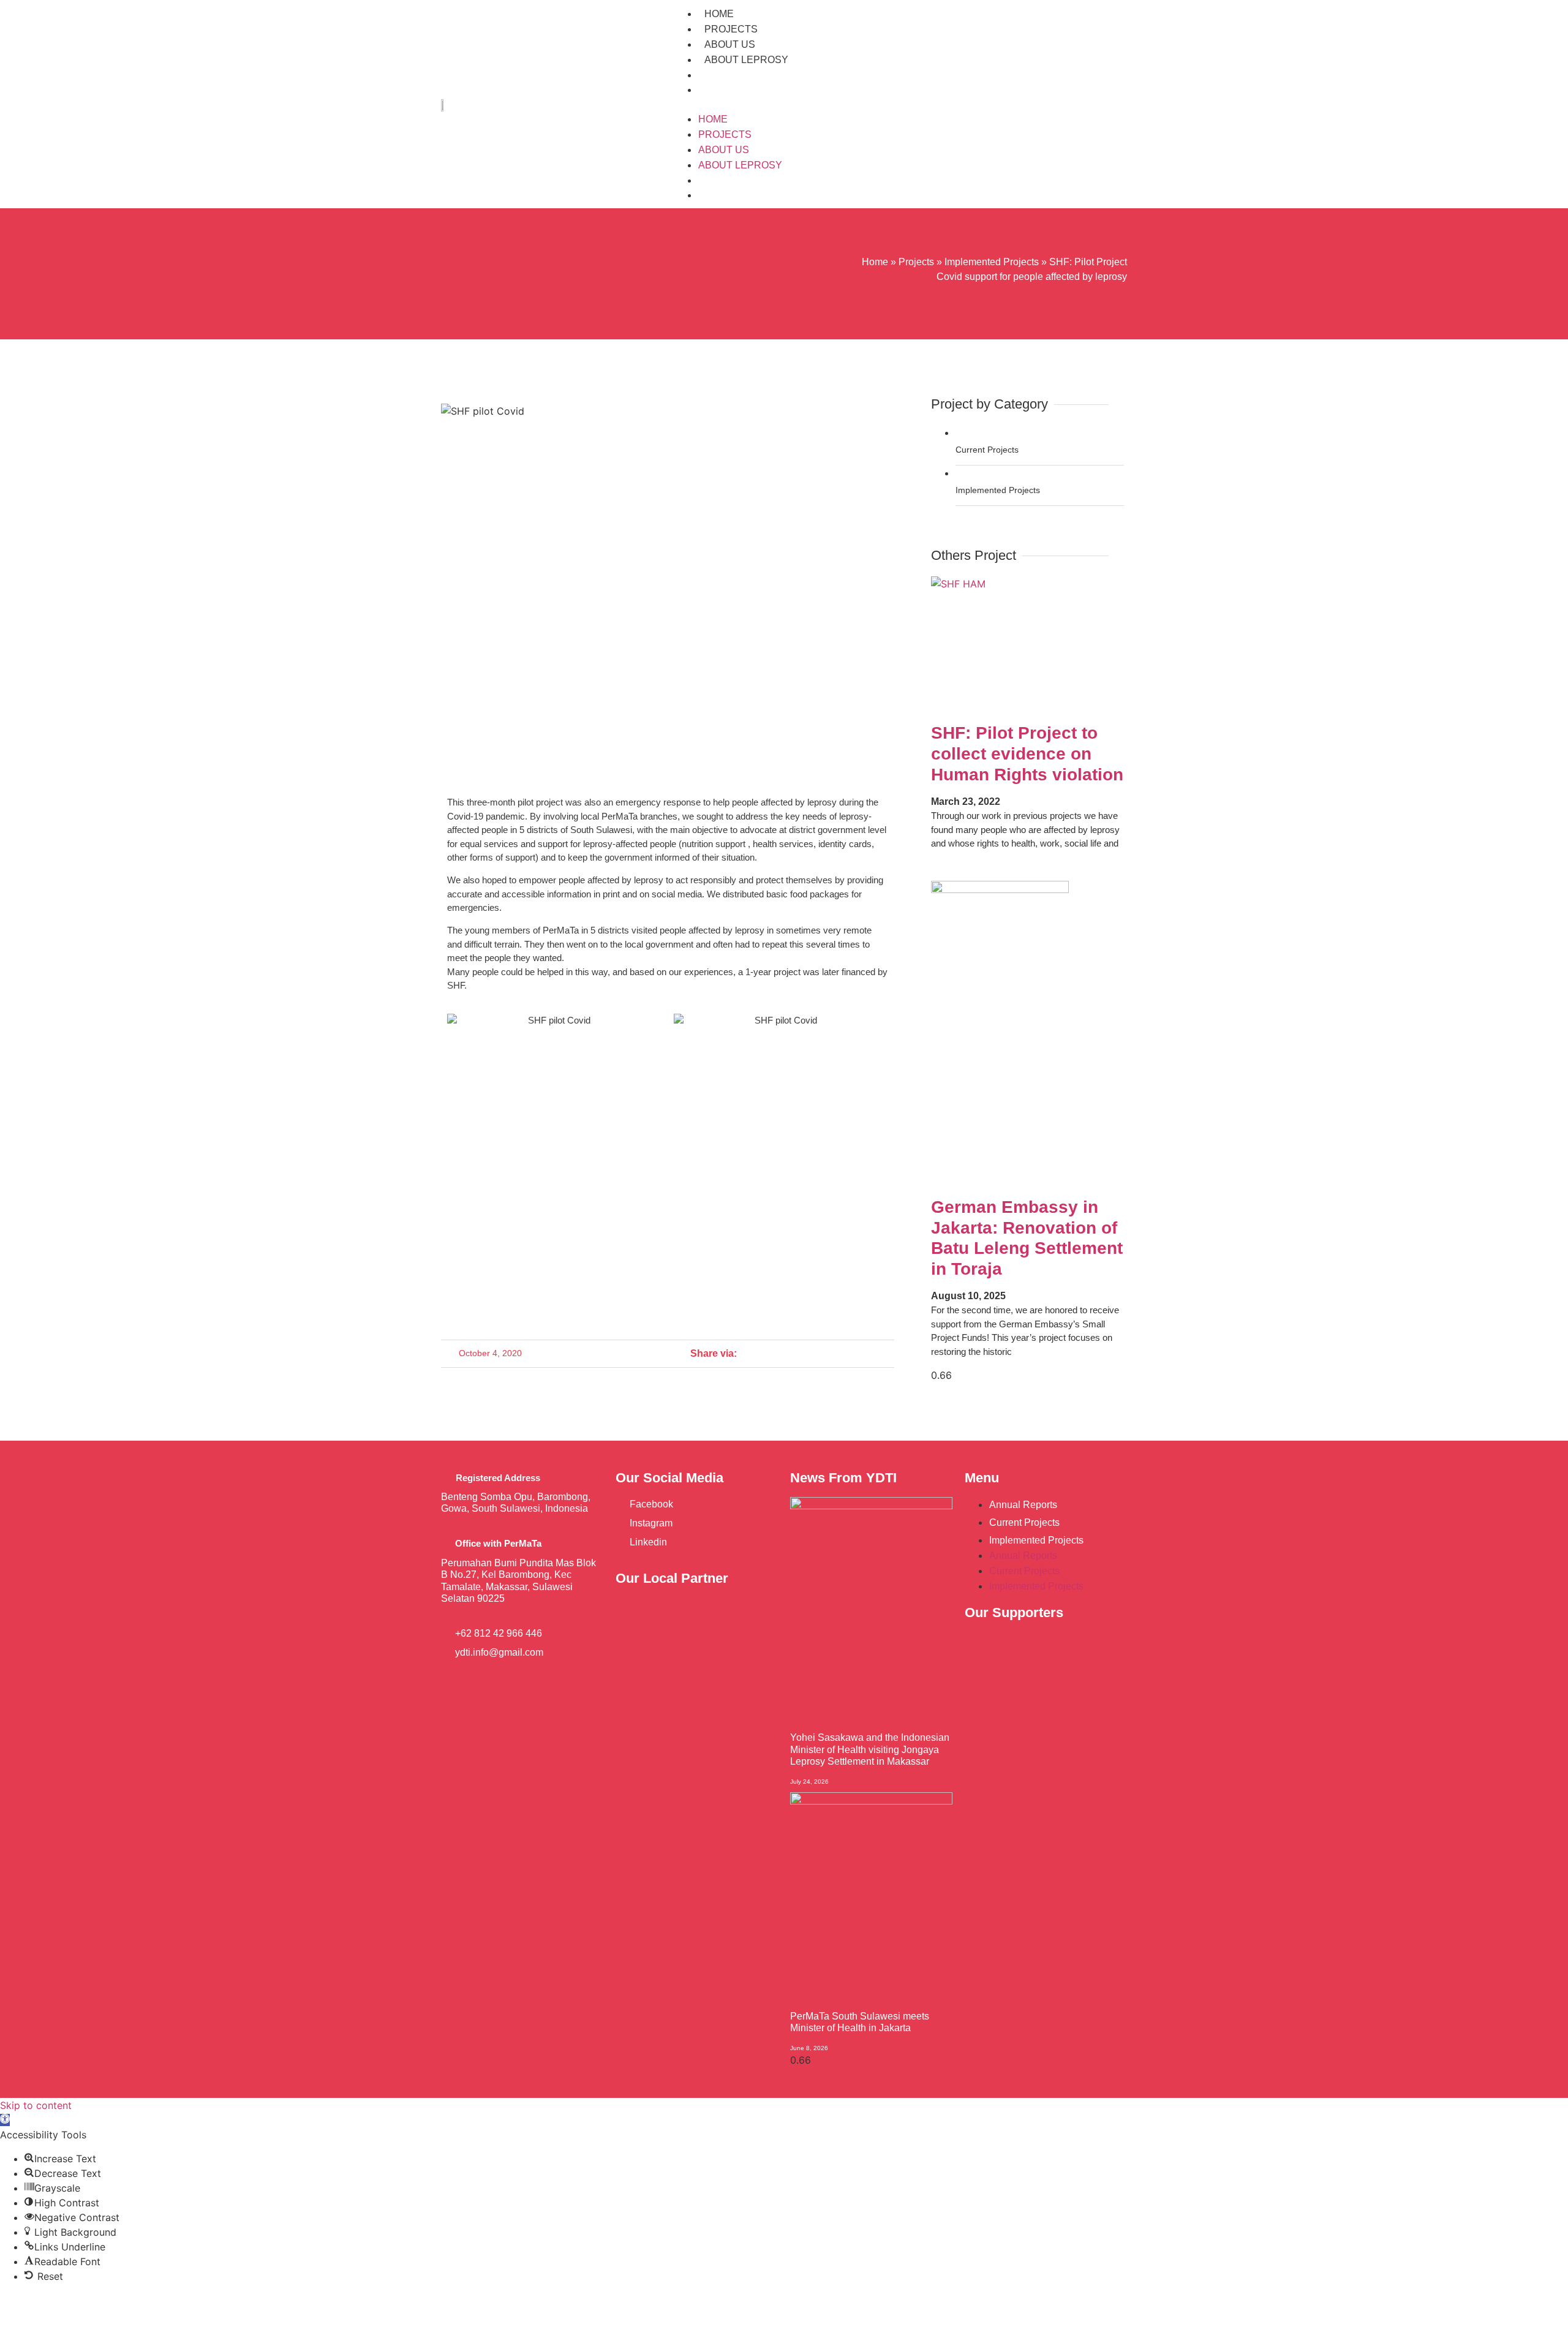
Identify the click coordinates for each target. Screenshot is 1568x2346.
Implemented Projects (992, 262)
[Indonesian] (707, 89)
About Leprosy (746, 60)
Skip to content (36, 2105)
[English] (707, 75)
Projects (731, 29)
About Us (730, 44)
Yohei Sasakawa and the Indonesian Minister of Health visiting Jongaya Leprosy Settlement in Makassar (870, 1749)
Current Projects (1024, 1522)
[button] (900, 104)
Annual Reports (1023, 1505)
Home (719, 14)
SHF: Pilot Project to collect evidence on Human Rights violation (1027, 753)
